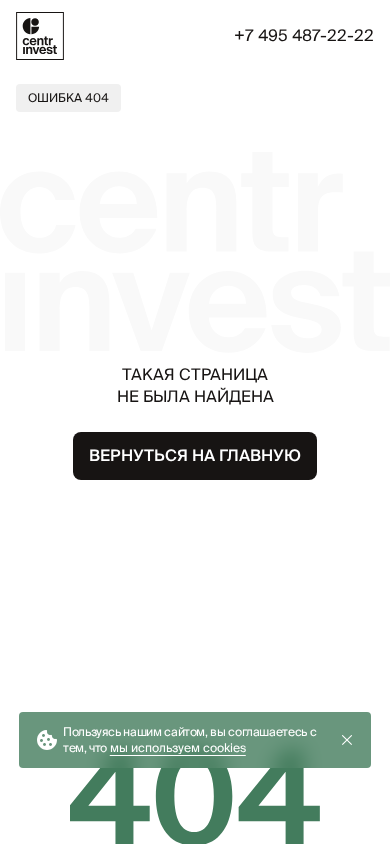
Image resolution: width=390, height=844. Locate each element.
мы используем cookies (178, 747)
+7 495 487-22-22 (304, 35)
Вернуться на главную (195, 455)
